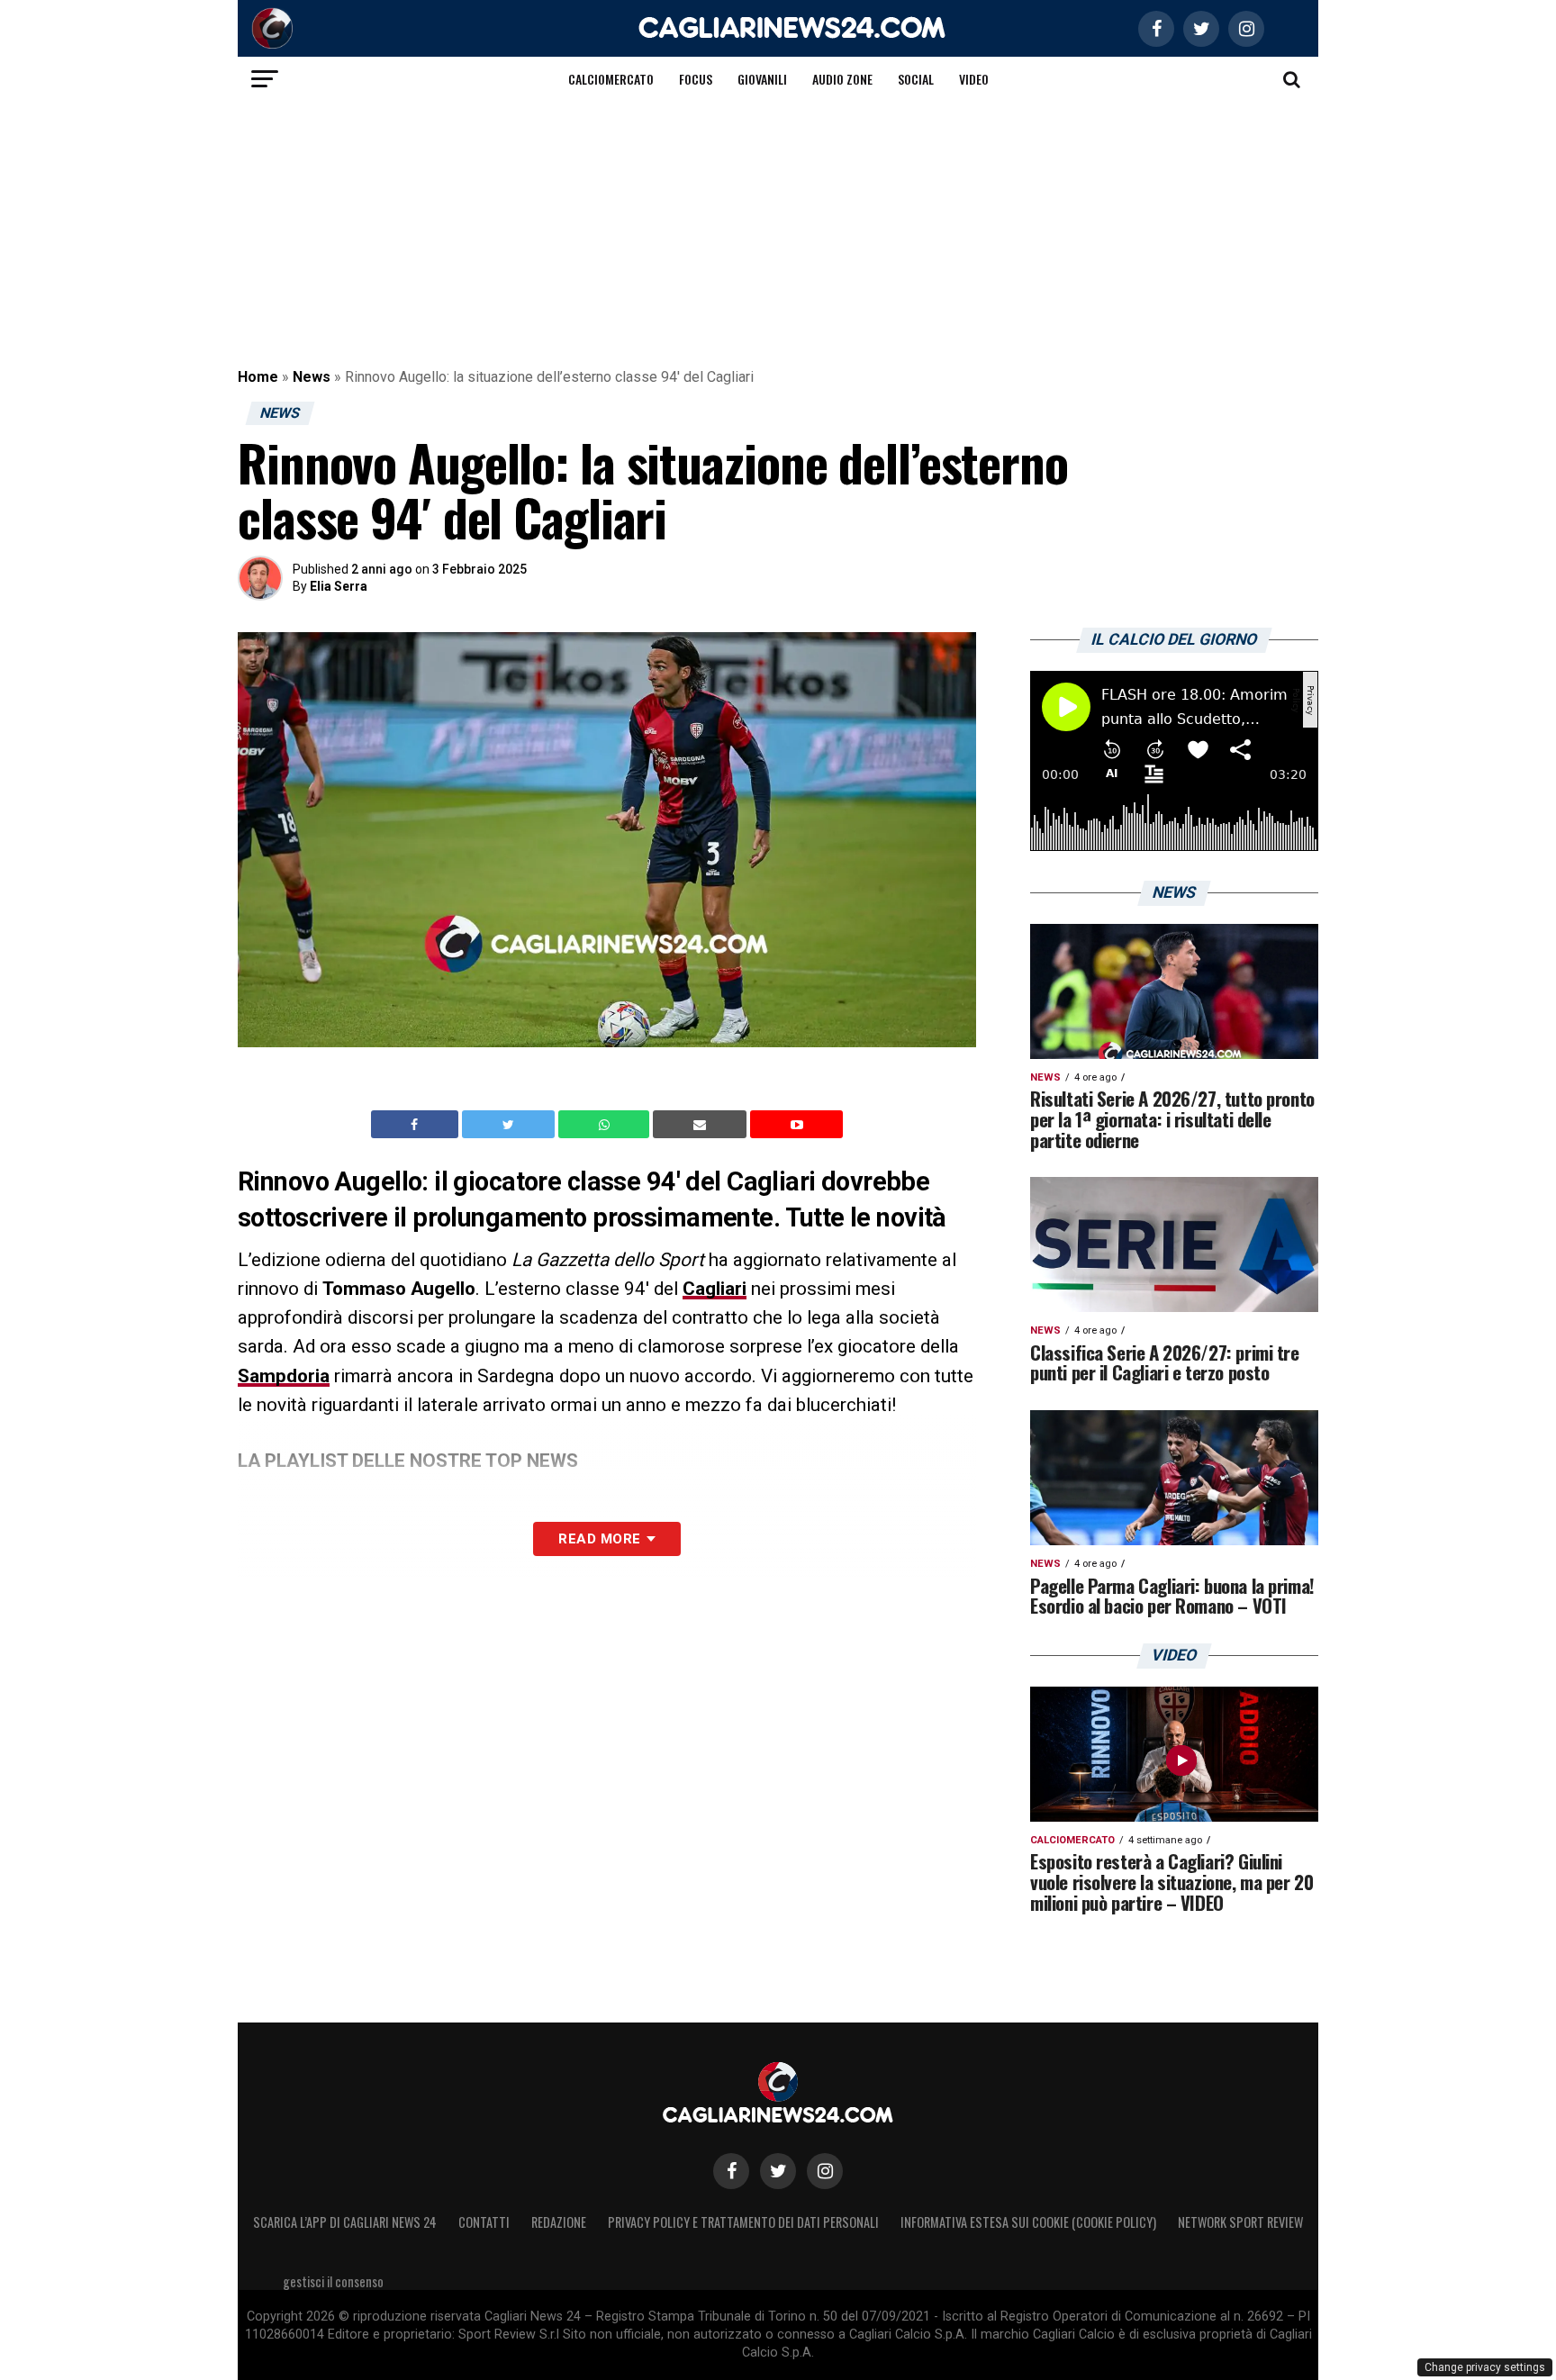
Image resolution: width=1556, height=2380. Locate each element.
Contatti (484, 2222)
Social (916, 79)
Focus (696, 79)
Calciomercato (611, 79)
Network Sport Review (1240, 2222)
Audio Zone (842, 79)
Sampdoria (284, 1376)
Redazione (559, 2222)
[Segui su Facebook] (731, 2171)
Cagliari (715, 1289)
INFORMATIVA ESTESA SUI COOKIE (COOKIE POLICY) (1028, 2222)
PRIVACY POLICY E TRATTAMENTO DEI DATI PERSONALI (743, 2222)
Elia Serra (339, 586)
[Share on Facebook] (417, 1125)
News (312, 377)
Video (974, 79)
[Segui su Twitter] (778, 2171)
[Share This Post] (606, 1125)
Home (258, 377)
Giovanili (762, 79)
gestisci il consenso (333, 2281)
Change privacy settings (1485, 2367)
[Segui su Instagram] (825, 2171)
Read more (599, 1539)
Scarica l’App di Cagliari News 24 (345, 2222)
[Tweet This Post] (510, 1125)
